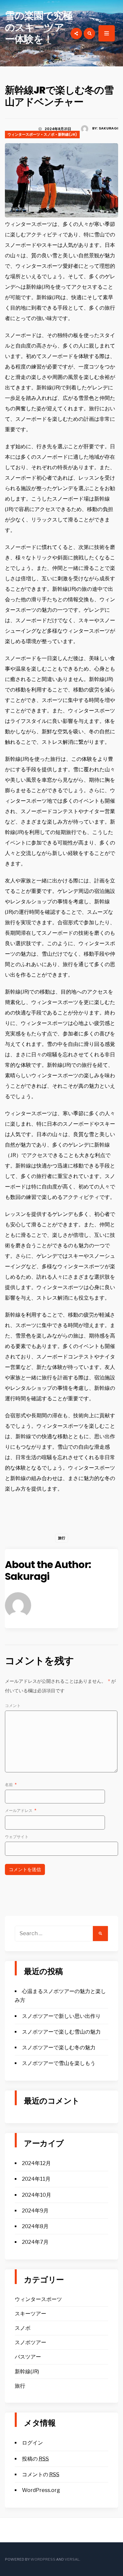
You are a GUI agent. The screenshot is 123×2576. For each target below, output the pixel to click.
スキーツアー (31, 2314)
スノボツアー (31, 2342)
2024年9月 (35, 2211)
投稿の (35, 2459)
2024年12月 (36, 2163)
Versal (72, 2559)
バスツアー (28, 2357)
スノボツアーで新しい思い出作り (61, 2016)
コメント (13, 1706)
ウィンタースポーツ (24, 134)
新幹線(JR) (68, 134)
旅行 (62, 1538)
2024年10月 (37, 2195)
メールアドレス (21, 1810)
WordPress (43, 2559)
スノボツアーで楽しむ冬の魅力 (59, 2047)
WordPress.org (41, 2490)
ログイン (32, 2443)
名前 (11, 1785)
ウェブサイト (17, 1837)
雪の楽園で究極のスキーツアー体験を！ (39, 27)
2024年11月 (36, 2179)
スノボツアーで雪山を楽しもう (59, 2063)
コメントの (41, 2474)
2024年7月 (35, 2242)
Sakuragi (108, 128)
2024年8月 (35, 2226)
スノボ (49, 134)
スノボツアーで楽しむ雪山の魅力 (61, 2032)
